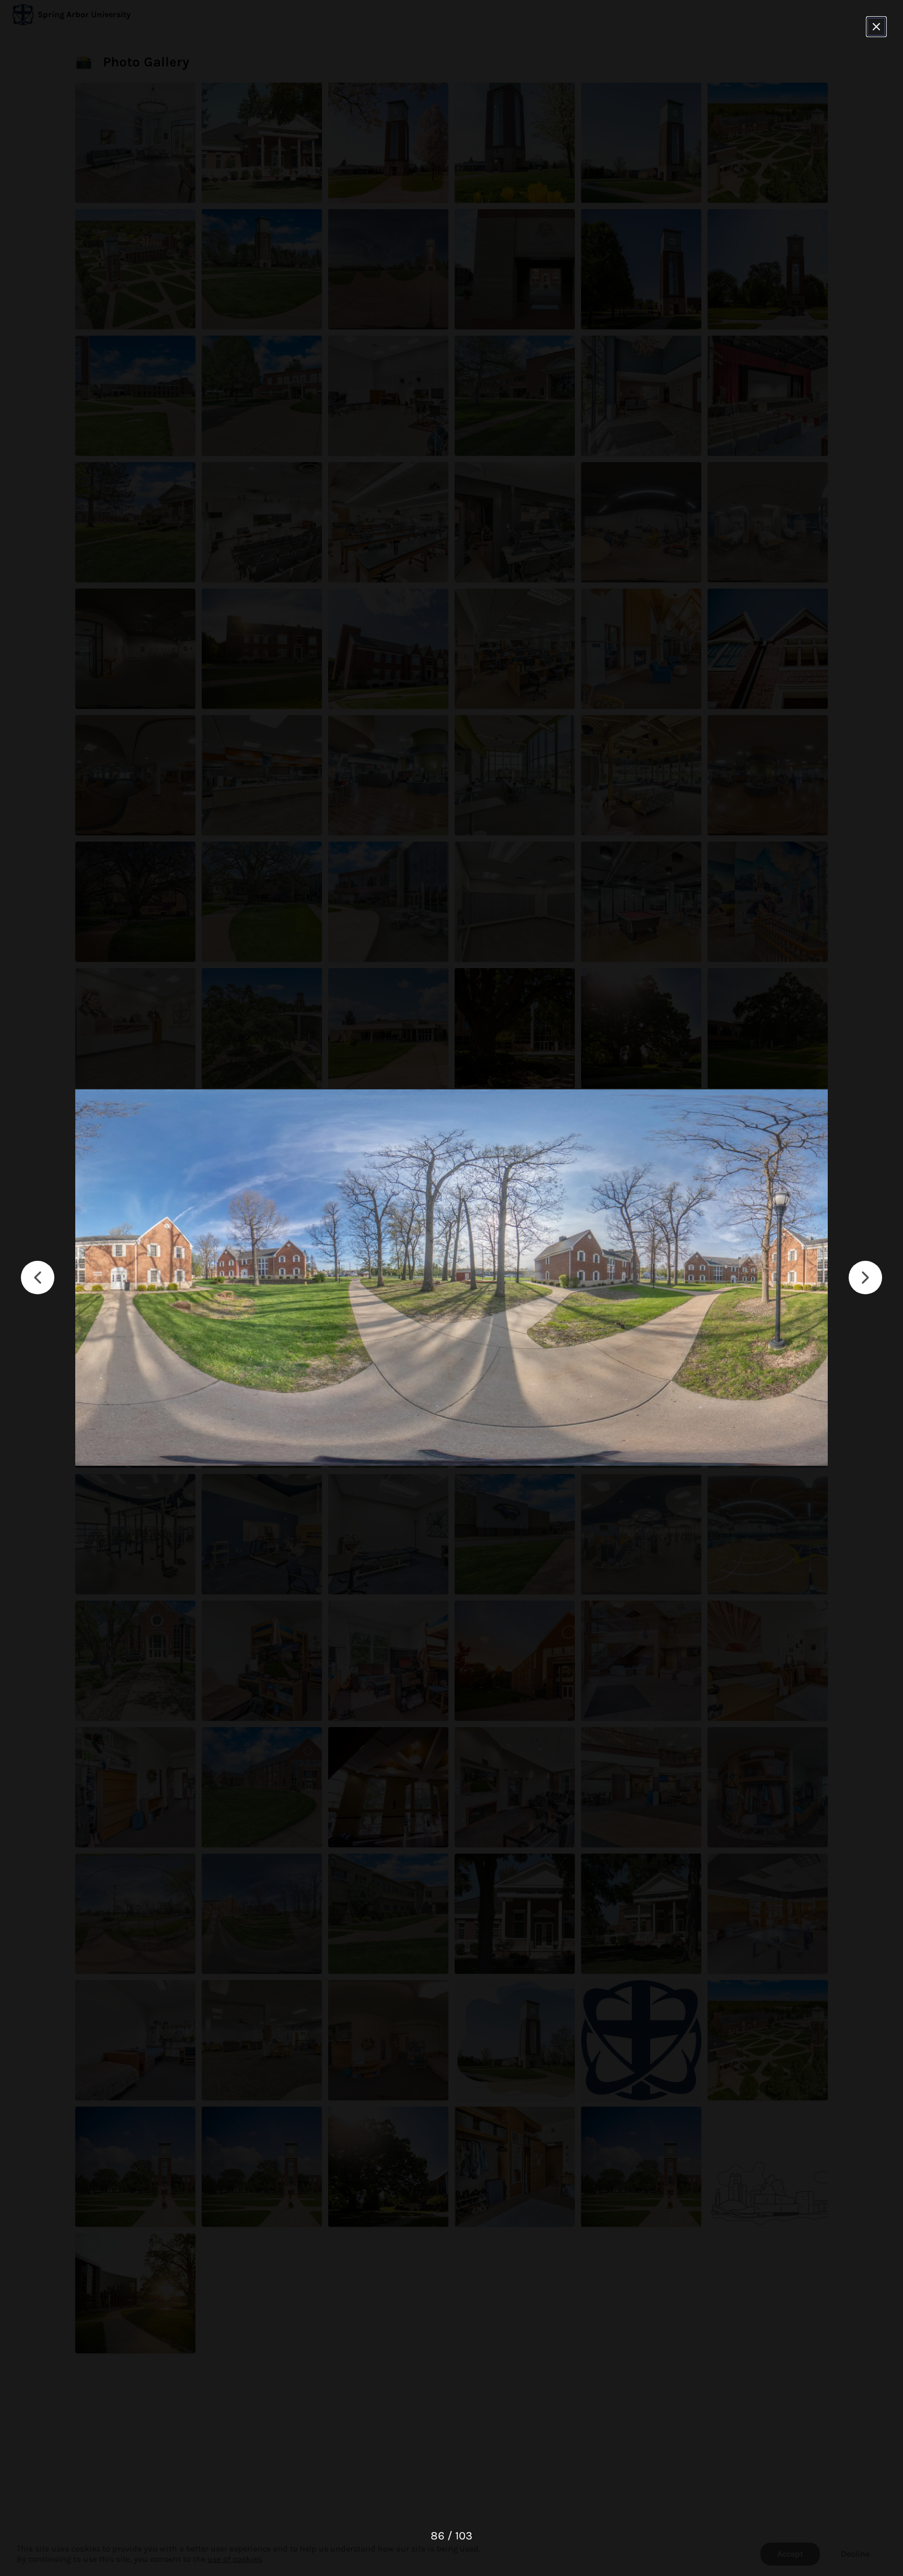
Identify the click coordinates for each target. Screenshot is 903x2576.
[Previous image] (38, 1278)
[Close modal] (876, 27)
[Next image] (865, 1278)
